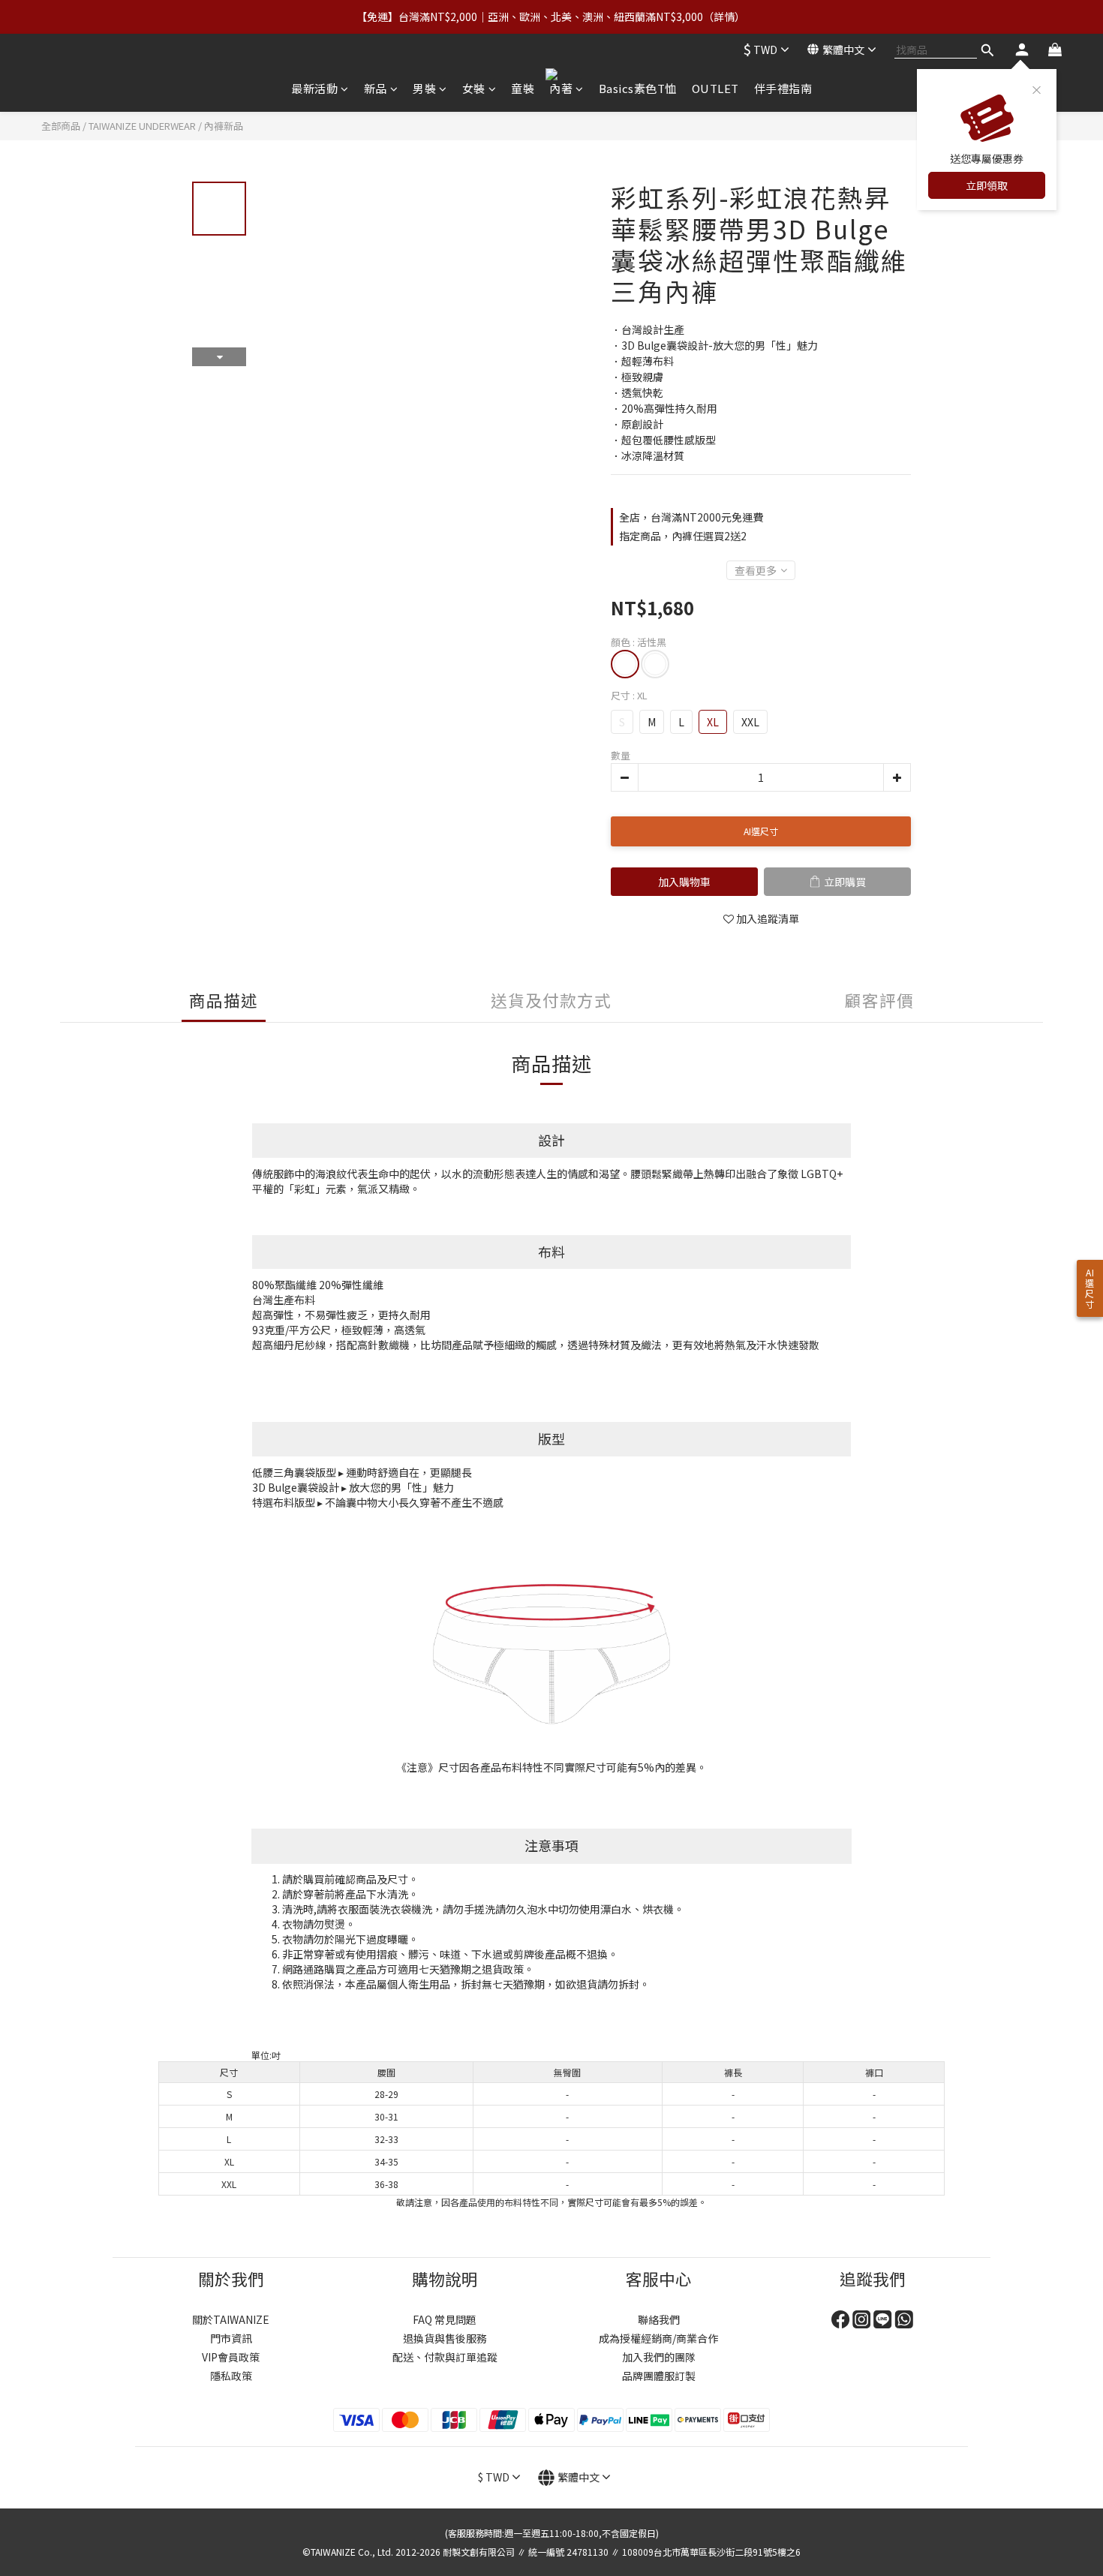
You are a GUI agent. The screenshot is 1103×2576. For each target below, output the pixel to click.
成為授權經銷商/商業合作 (658, 2338)
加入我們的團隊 (659, 2357)
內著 (561, 88)
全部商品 (61, 126)
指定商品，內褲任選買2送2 (683, 536)
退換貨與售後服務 (445, 2338)
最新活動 (314, 88)
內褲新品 (224, 126)
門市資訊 (231, 2338)
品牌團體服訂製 (659, 2376)
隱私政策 (231, 2376)
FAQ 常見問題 (445, 2319)
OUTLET (715, 88)
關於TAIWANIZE (231, 2319)
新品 (376, 88)
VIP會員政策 (231, 2357)
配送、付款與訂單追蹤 (445, 2357)
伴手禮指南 (783, 88)
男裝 (424, 88)
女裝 (474, 88)
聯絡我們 (659, 2319)
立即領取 (987, 185)
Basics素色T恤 (638, 88)
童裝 (523, 88)
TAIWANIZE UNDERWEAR (142, 126)
